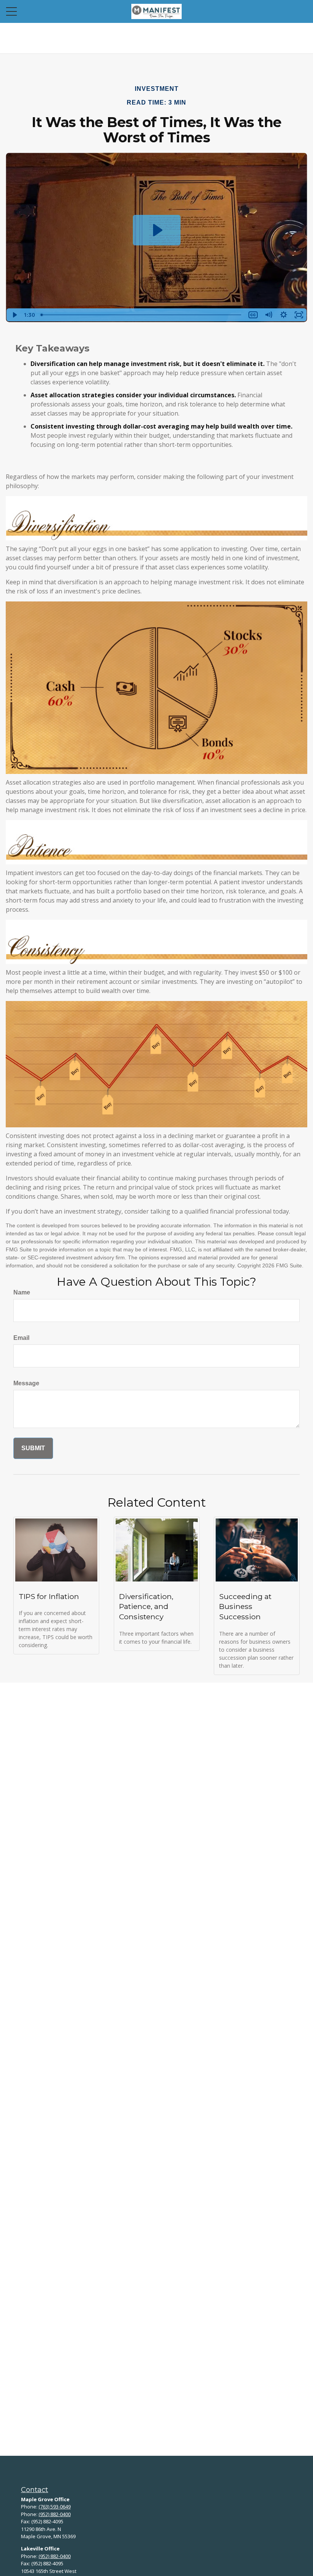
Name (22, 1292)
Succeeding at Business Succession (245, 1607)
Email (21, 1338)
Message (26, 1383)
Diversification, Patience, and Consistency (146, 1607)
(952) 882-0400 (55, 2514)
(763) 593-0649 (55, 2507)
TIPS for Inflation (49, 1596)
